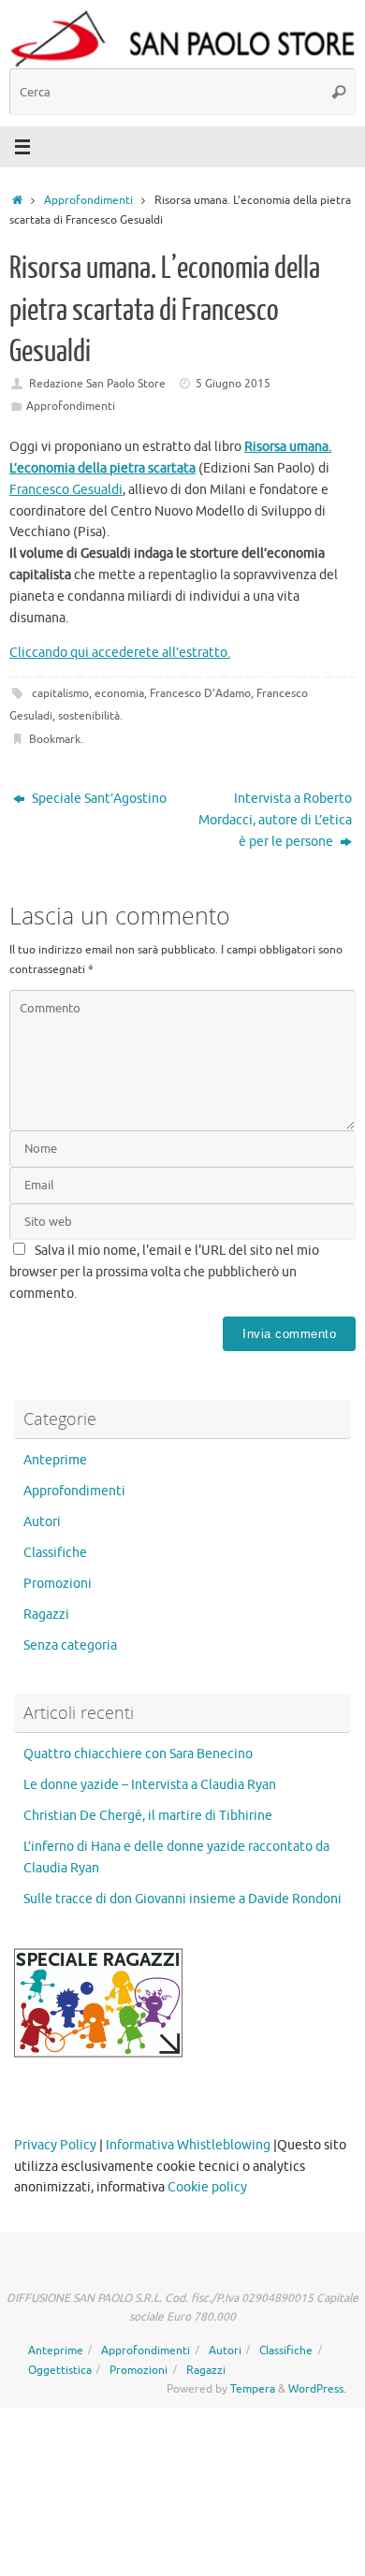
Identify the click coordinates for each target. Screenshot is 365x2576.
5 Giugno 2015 (233, 384)
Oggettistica (60, 2370)
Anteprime (55, 1460)
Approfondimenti (88, 200)
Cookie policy (207, 2187)
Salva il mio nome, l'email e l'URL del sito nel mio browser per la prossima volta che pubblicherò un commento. (164, 1272)
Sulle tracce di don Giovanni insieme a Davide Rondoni (182, 1899)
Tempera (253, 2389)
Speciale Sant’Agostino (98, 799)
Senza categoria (70, 1645)
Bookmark (55, 739)
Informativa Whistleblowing (188, 2145)
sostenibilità (89, 716)
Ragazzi (46, 1615)
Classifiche (55, 1553)
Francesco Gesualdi (66, 490)
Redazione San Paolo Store (97, 384)
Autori (42, 1522)
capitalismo (60, 693)
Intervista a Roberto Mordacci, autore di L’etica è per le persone (275, 820)
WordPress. (317, 2389)
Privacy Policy (55, 2145)
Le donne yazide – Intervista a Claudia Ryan (150, 1785)
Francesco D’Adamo (200, 693)
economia (119, 693)
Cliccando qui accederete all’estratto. (120, 653)
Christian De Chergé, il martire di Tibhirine (148, 1816)
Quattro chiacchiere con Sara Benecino (138, 1754)
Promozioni (58, 1584)
